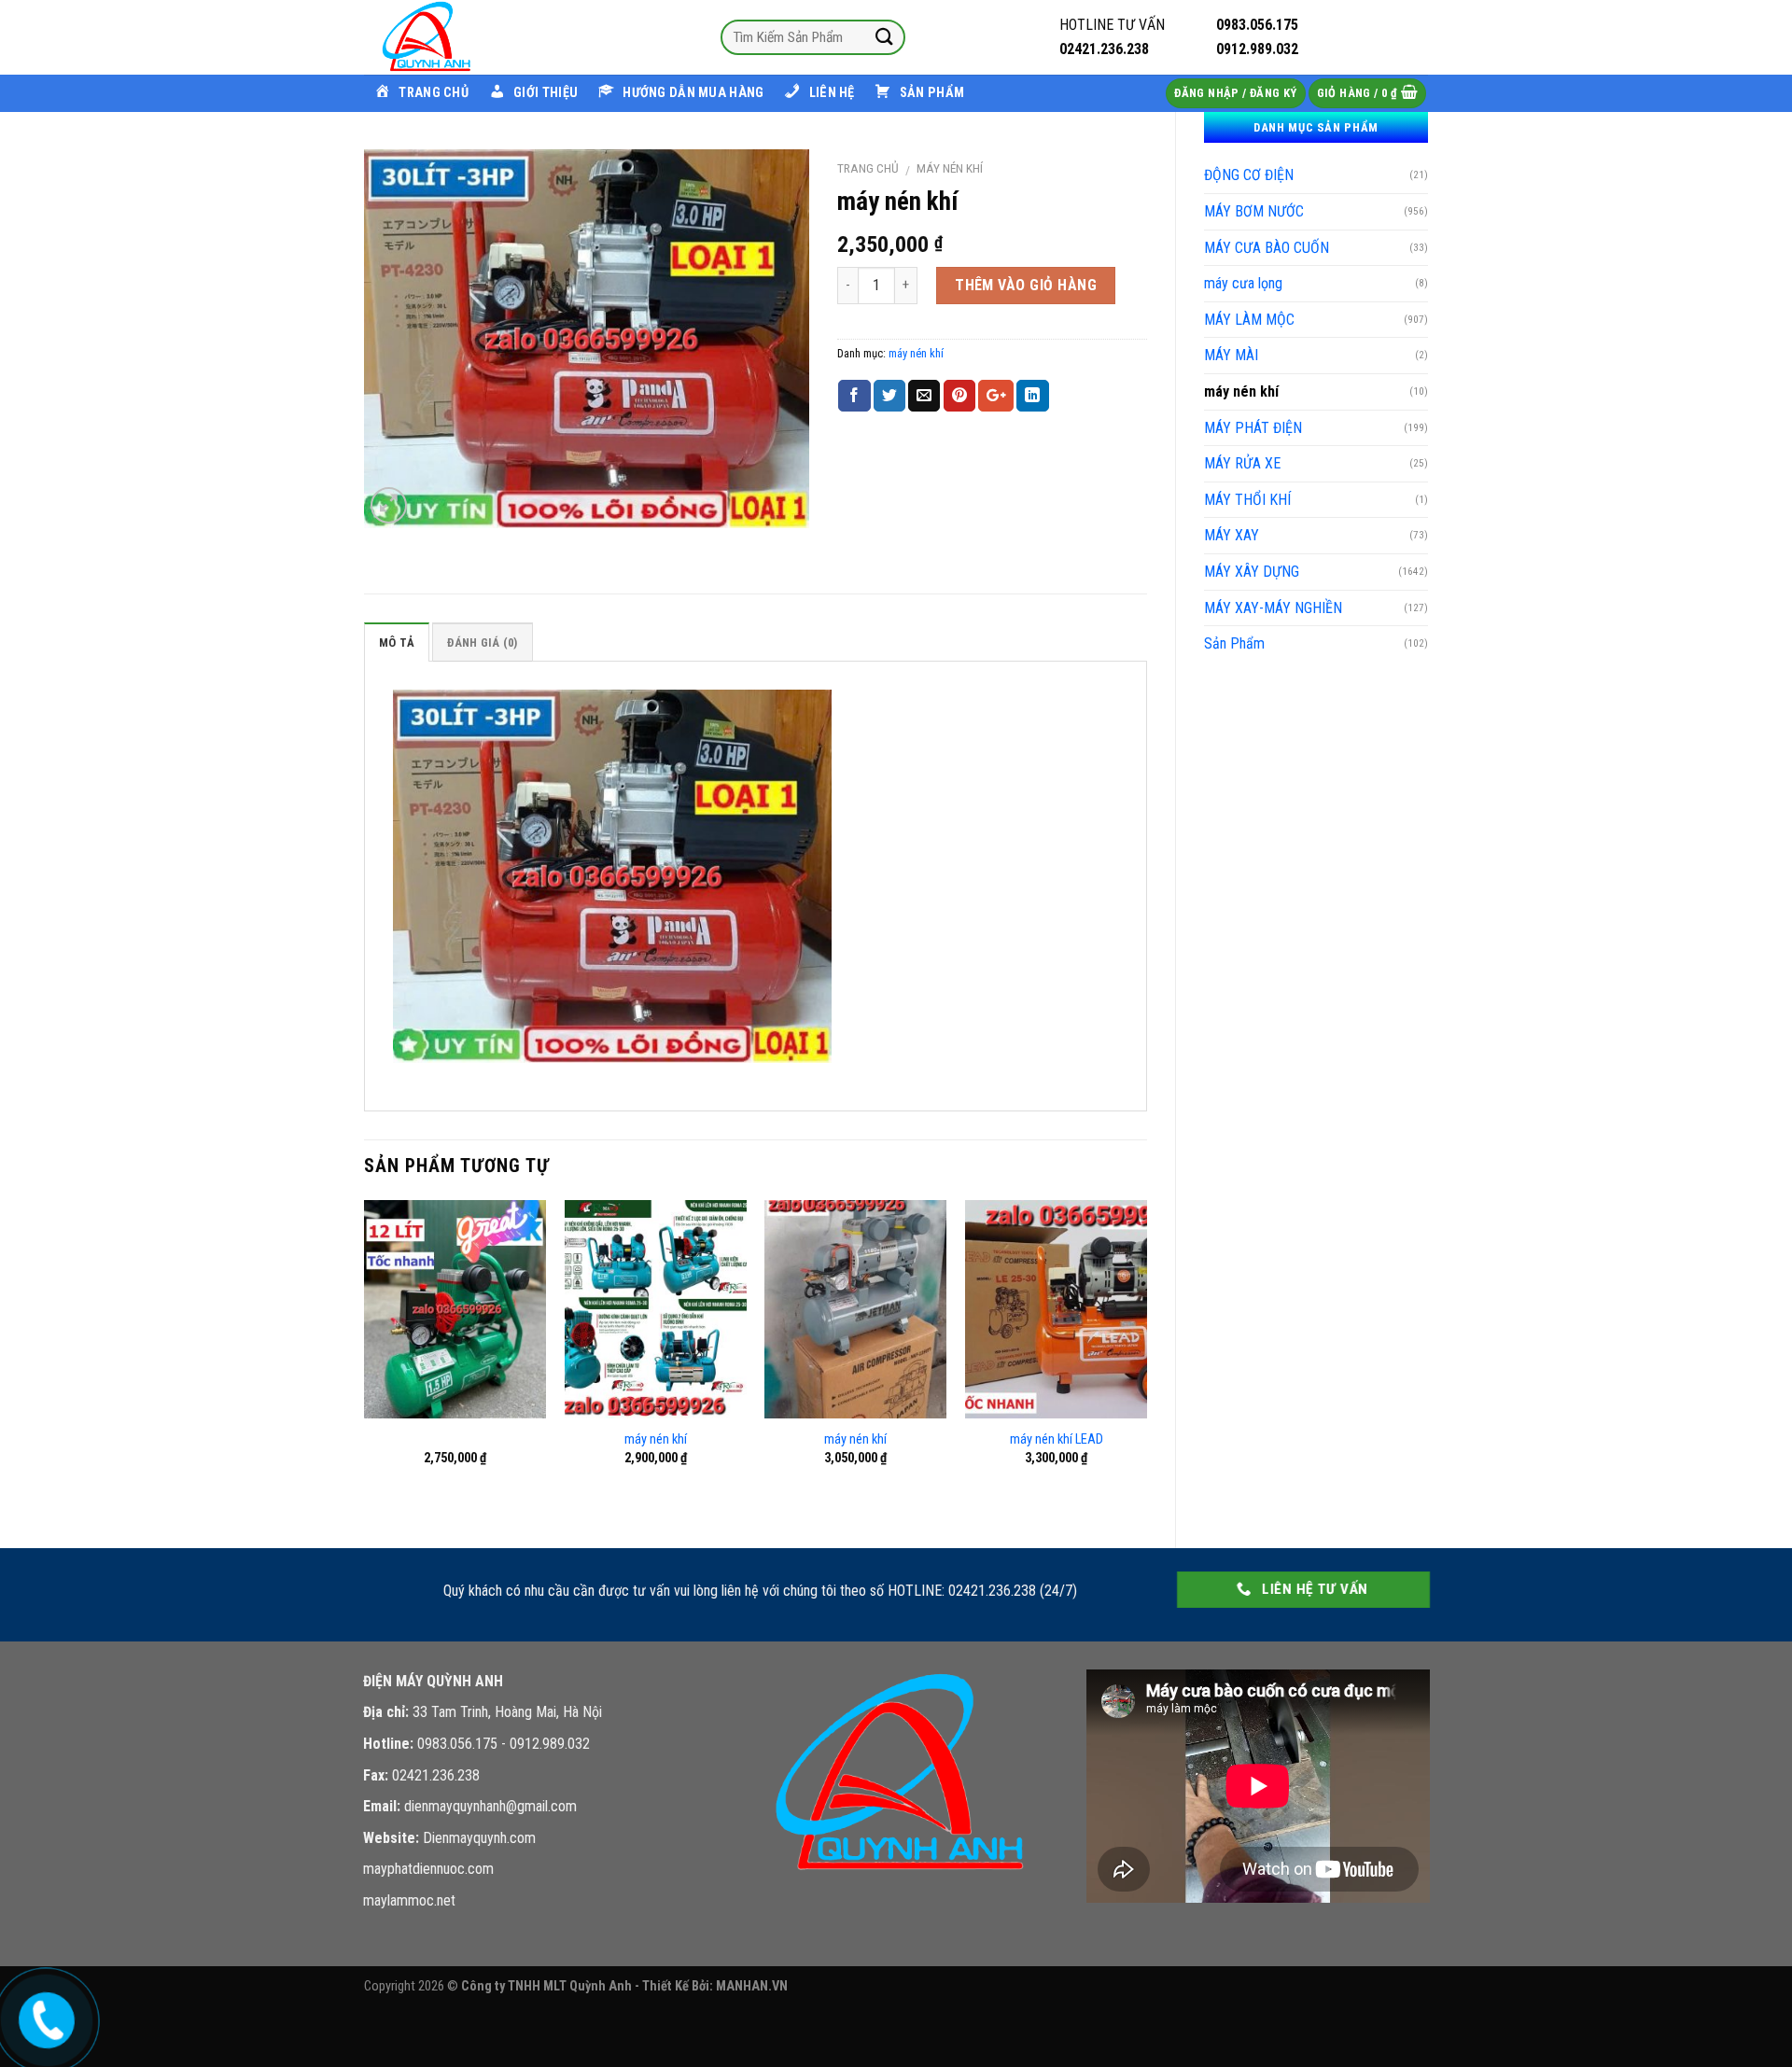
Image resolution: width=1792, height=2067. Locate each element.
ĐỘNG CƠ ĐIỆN (1249, 175)
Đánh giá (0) (482, 642)
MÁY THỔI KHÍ (1247, 500)
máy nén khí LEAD (1057, 1439)
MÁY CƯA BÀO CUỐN (1267, 248)
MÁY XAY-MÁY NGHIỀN (1273, 608)
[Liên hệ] (44, 2016)
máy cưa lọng (1243, 283)
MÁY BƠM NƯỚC (1254, 211)
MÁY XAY (1232, 535)
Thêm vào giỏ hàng (1026, 285)
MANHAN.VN (752, 1986)
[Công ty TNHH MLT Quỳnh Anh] (457, 37)
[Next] (1146, 1358)
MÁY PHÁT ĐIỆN (1253, 428)
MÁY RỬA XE (1242, 463)
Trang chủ (868, 168)
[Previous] (365, 1358)
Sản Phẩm (1234, 643)
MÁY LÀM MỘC (1249, 320)
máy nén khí (1241, 391)
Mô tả (397, 642)
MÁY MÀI (1231, 355)
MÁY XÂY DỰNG (1252, 572)
